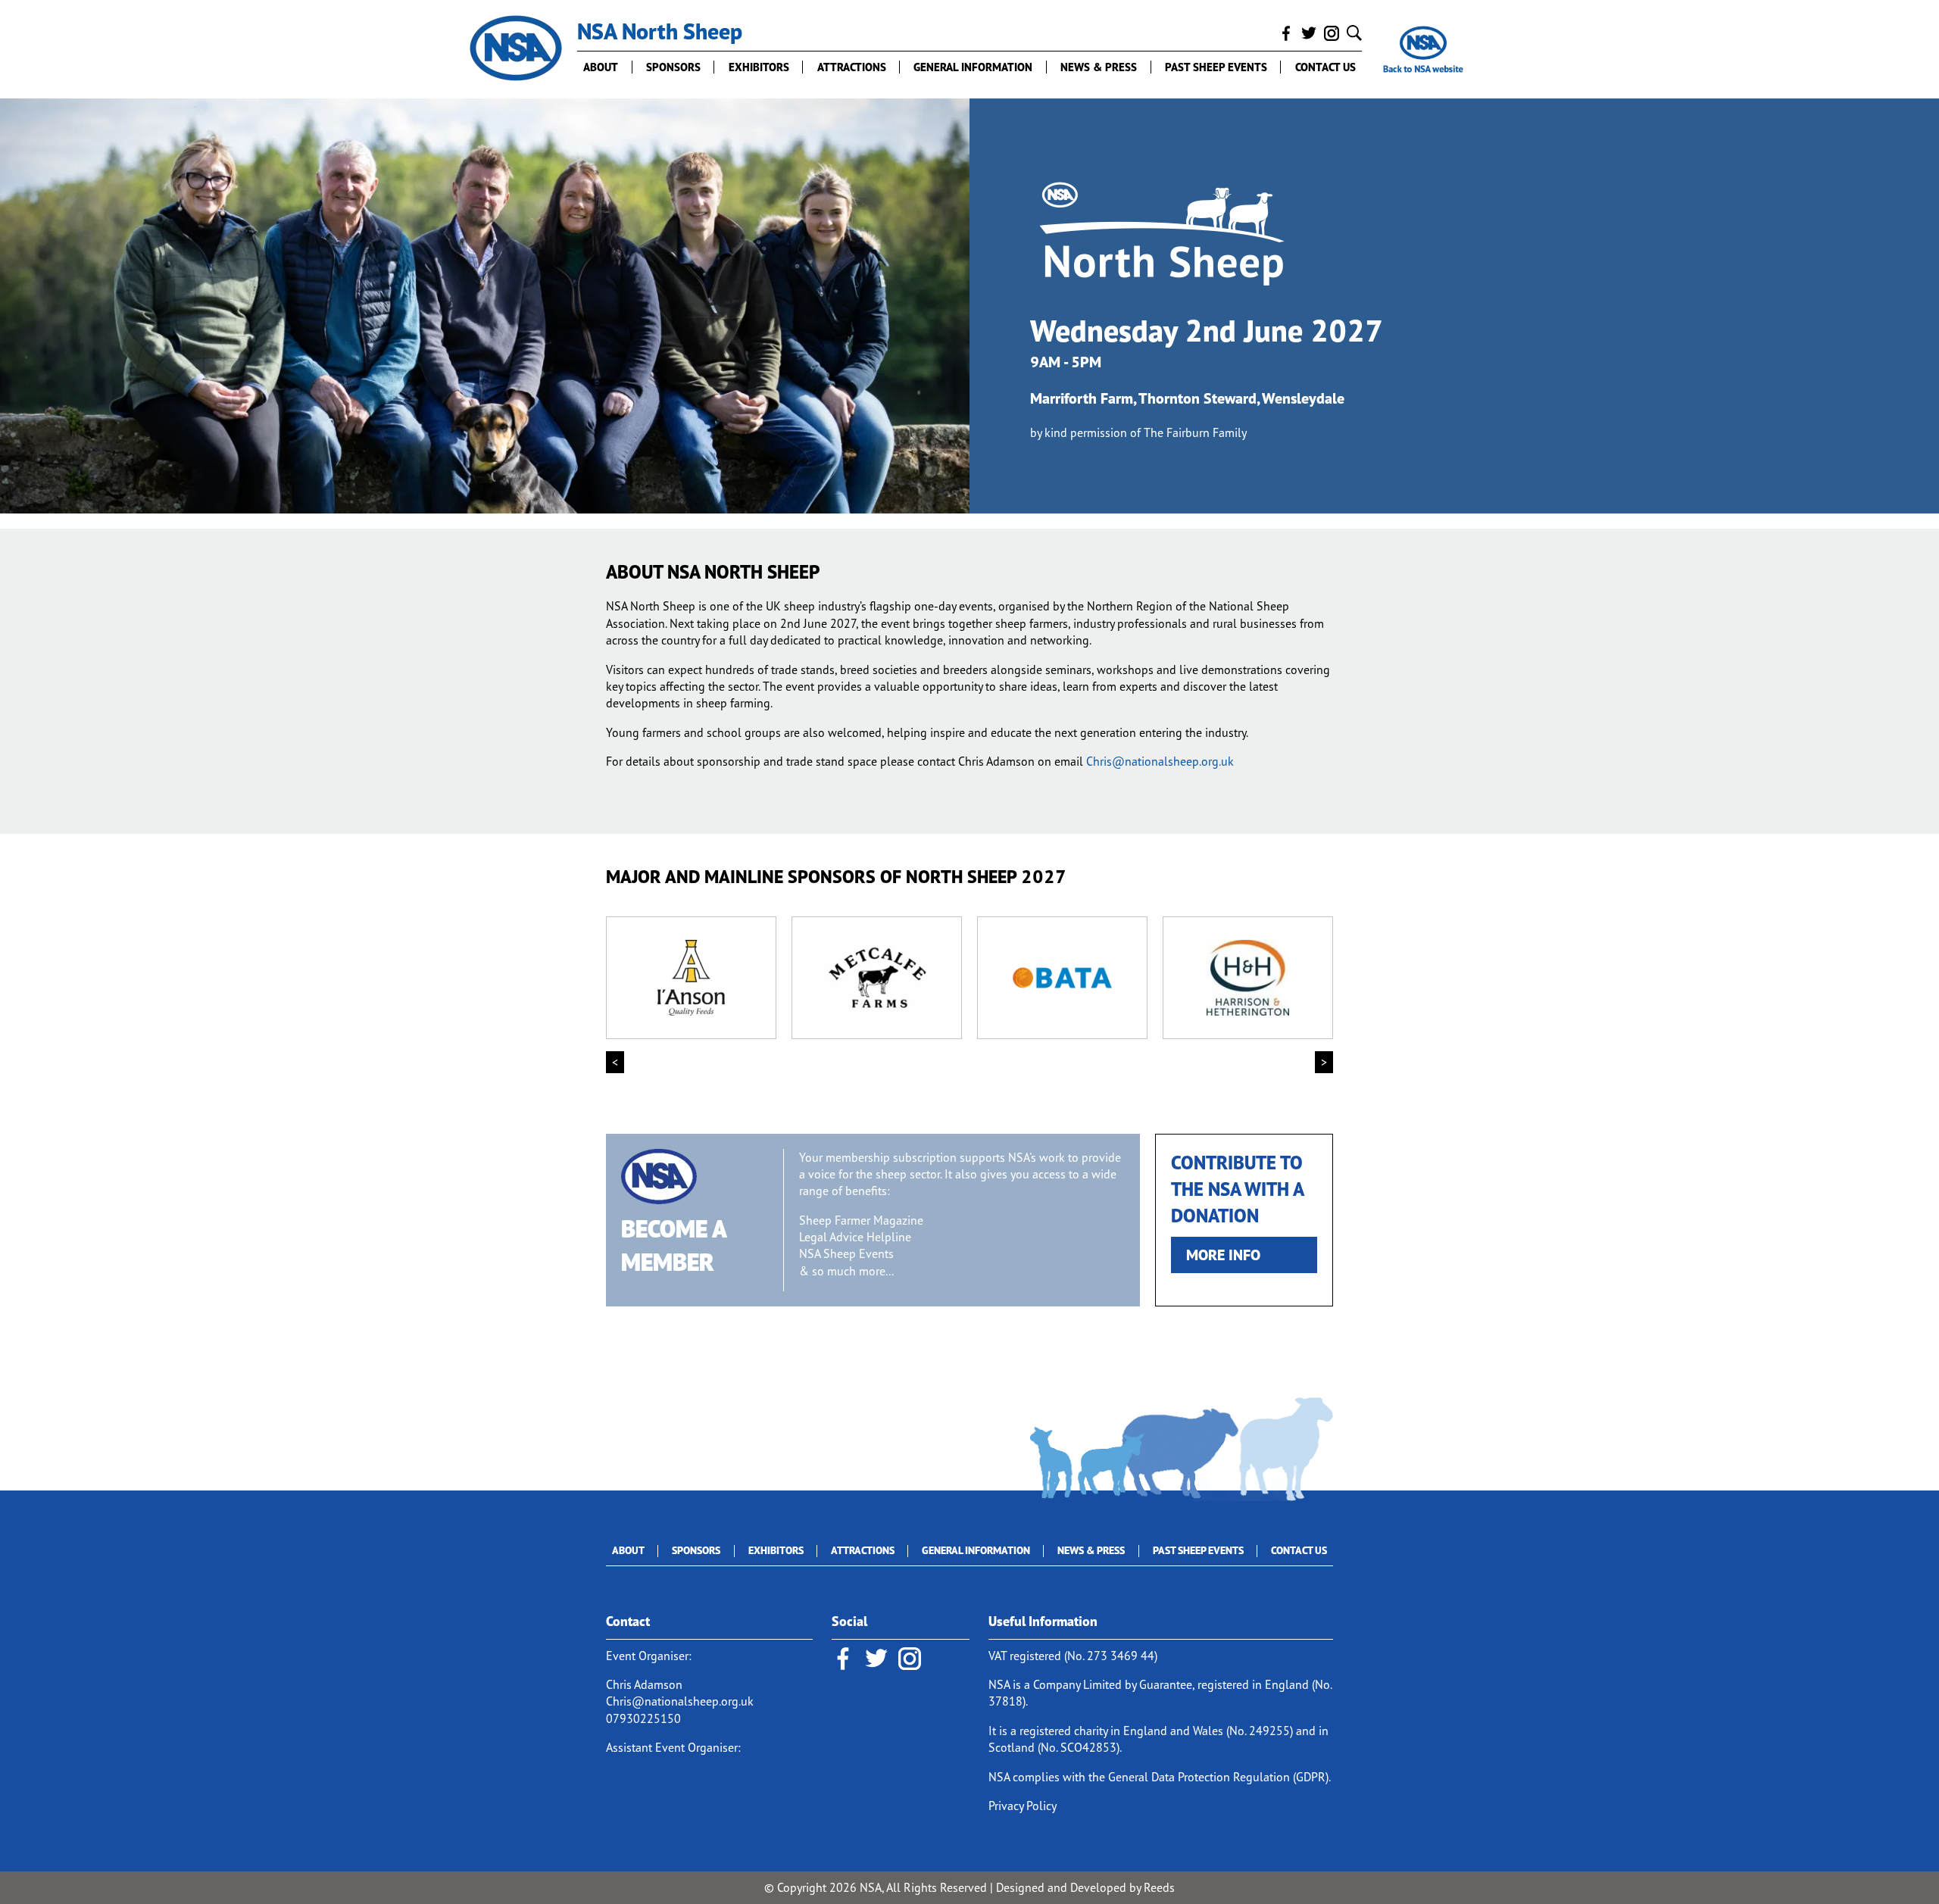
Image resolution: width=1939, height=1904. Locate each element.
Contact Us (1325, 67)
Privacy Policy (1023, 1806)
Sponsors (673, 67)
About (601, 67)
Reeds (1159, 1887)
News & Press (1099, 67)
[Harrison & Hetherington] (1248, 978)
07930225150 (643, 1718)
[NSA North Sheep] (516, 49)
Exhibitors (759, 67)
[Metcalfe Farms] (877, 978)
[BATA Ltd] (1062, 978)
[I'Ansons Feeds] (691, 978)
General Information (973, 67)
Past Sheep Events (1216, 67)
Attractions (852, 67)
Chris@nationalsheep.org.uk (1160, 761)
